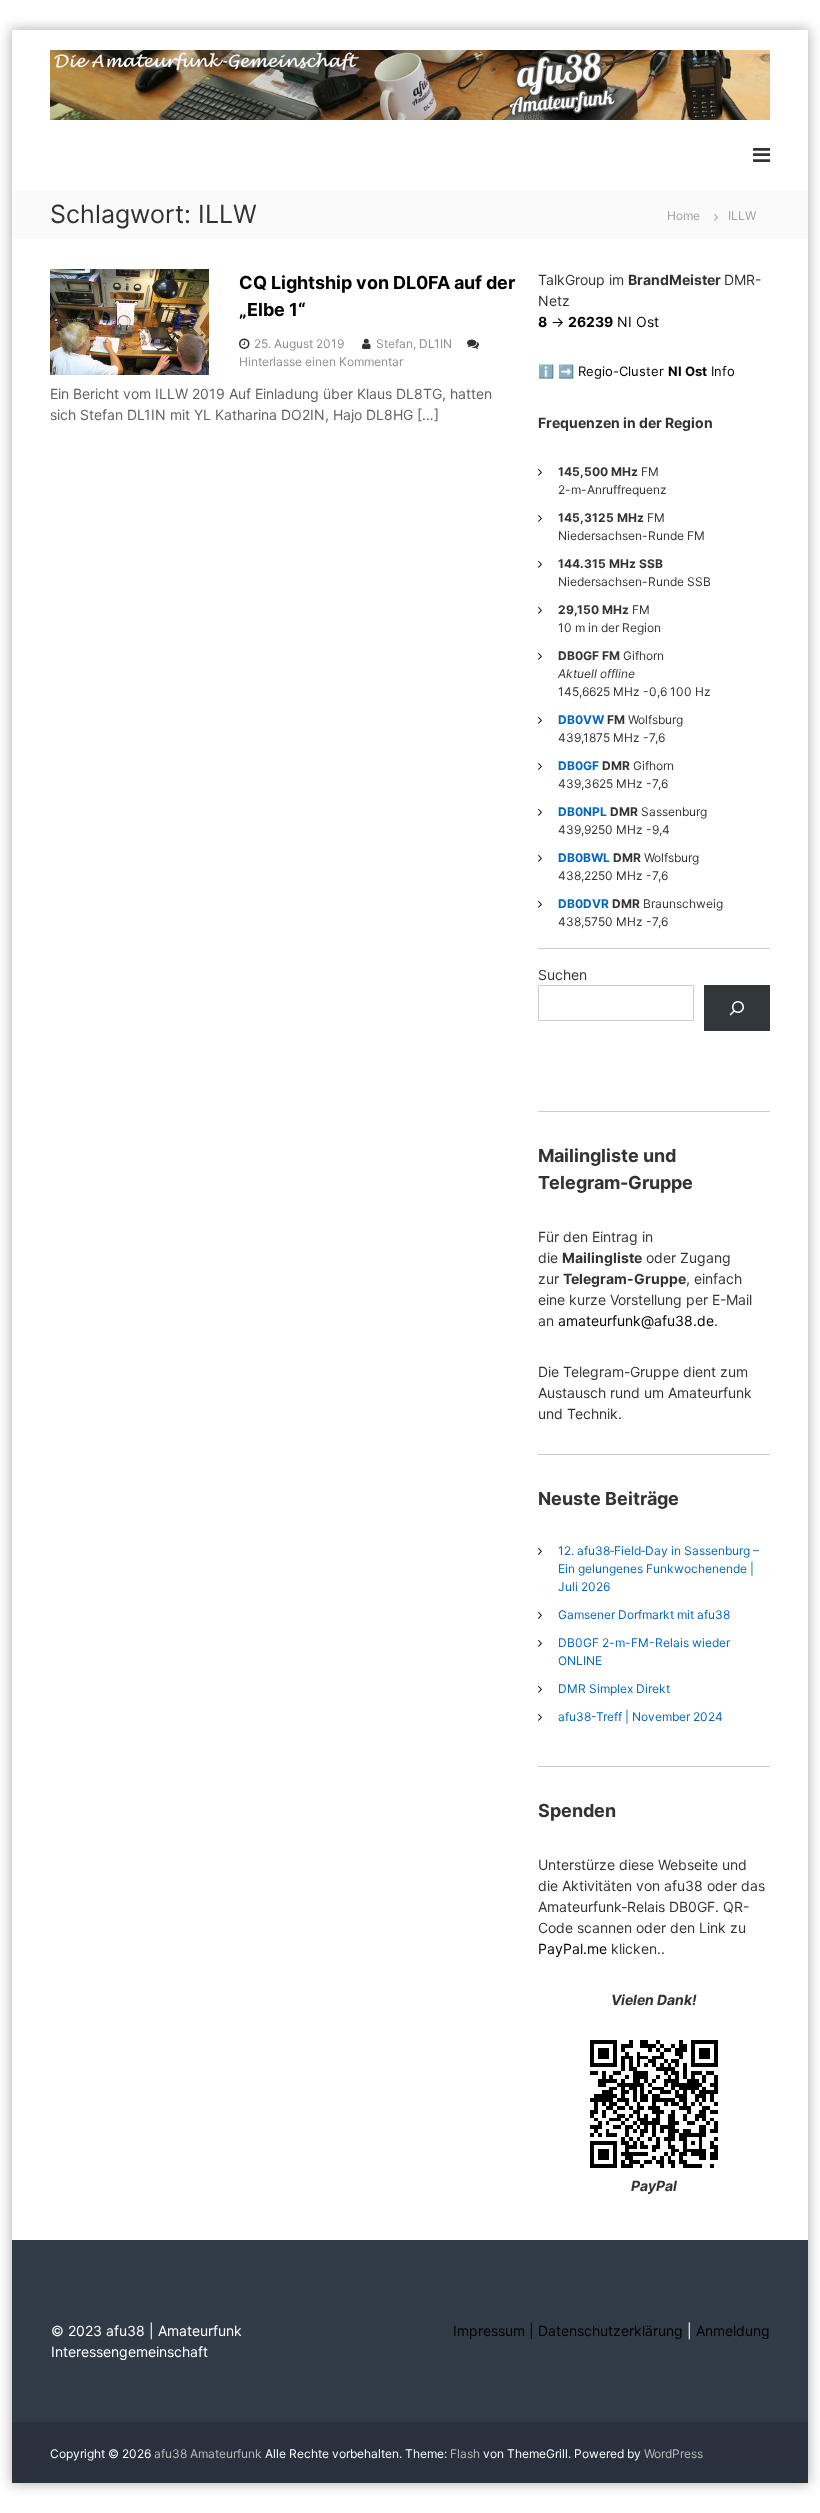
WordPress (673, 2453)
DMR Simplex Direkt (614, 1688)
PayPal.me (572, 1948)
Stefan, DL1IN (414, 343)
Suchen (562, 974)
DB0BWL (584, 857)
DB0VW (581, 719)
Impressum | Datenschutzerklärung (570, 2330)
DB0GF (578, 765)
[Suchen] (736, 1008)
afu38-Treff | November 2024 (640, 1716)
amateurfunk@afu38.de (636, 1320)
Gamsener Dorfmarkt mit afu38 (644, 1614)
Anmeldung (733, 2330)
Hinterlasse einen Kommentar (321, 361)
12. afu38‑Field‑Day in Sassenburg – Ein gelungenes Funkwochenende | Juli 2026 (658, 1568)
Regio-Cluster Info (656, 371)
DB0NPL (582, 811)
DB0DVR (583, 903)
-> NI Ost (598, 321)
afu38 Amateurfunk (208, 2453)
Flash (465, 2453)
